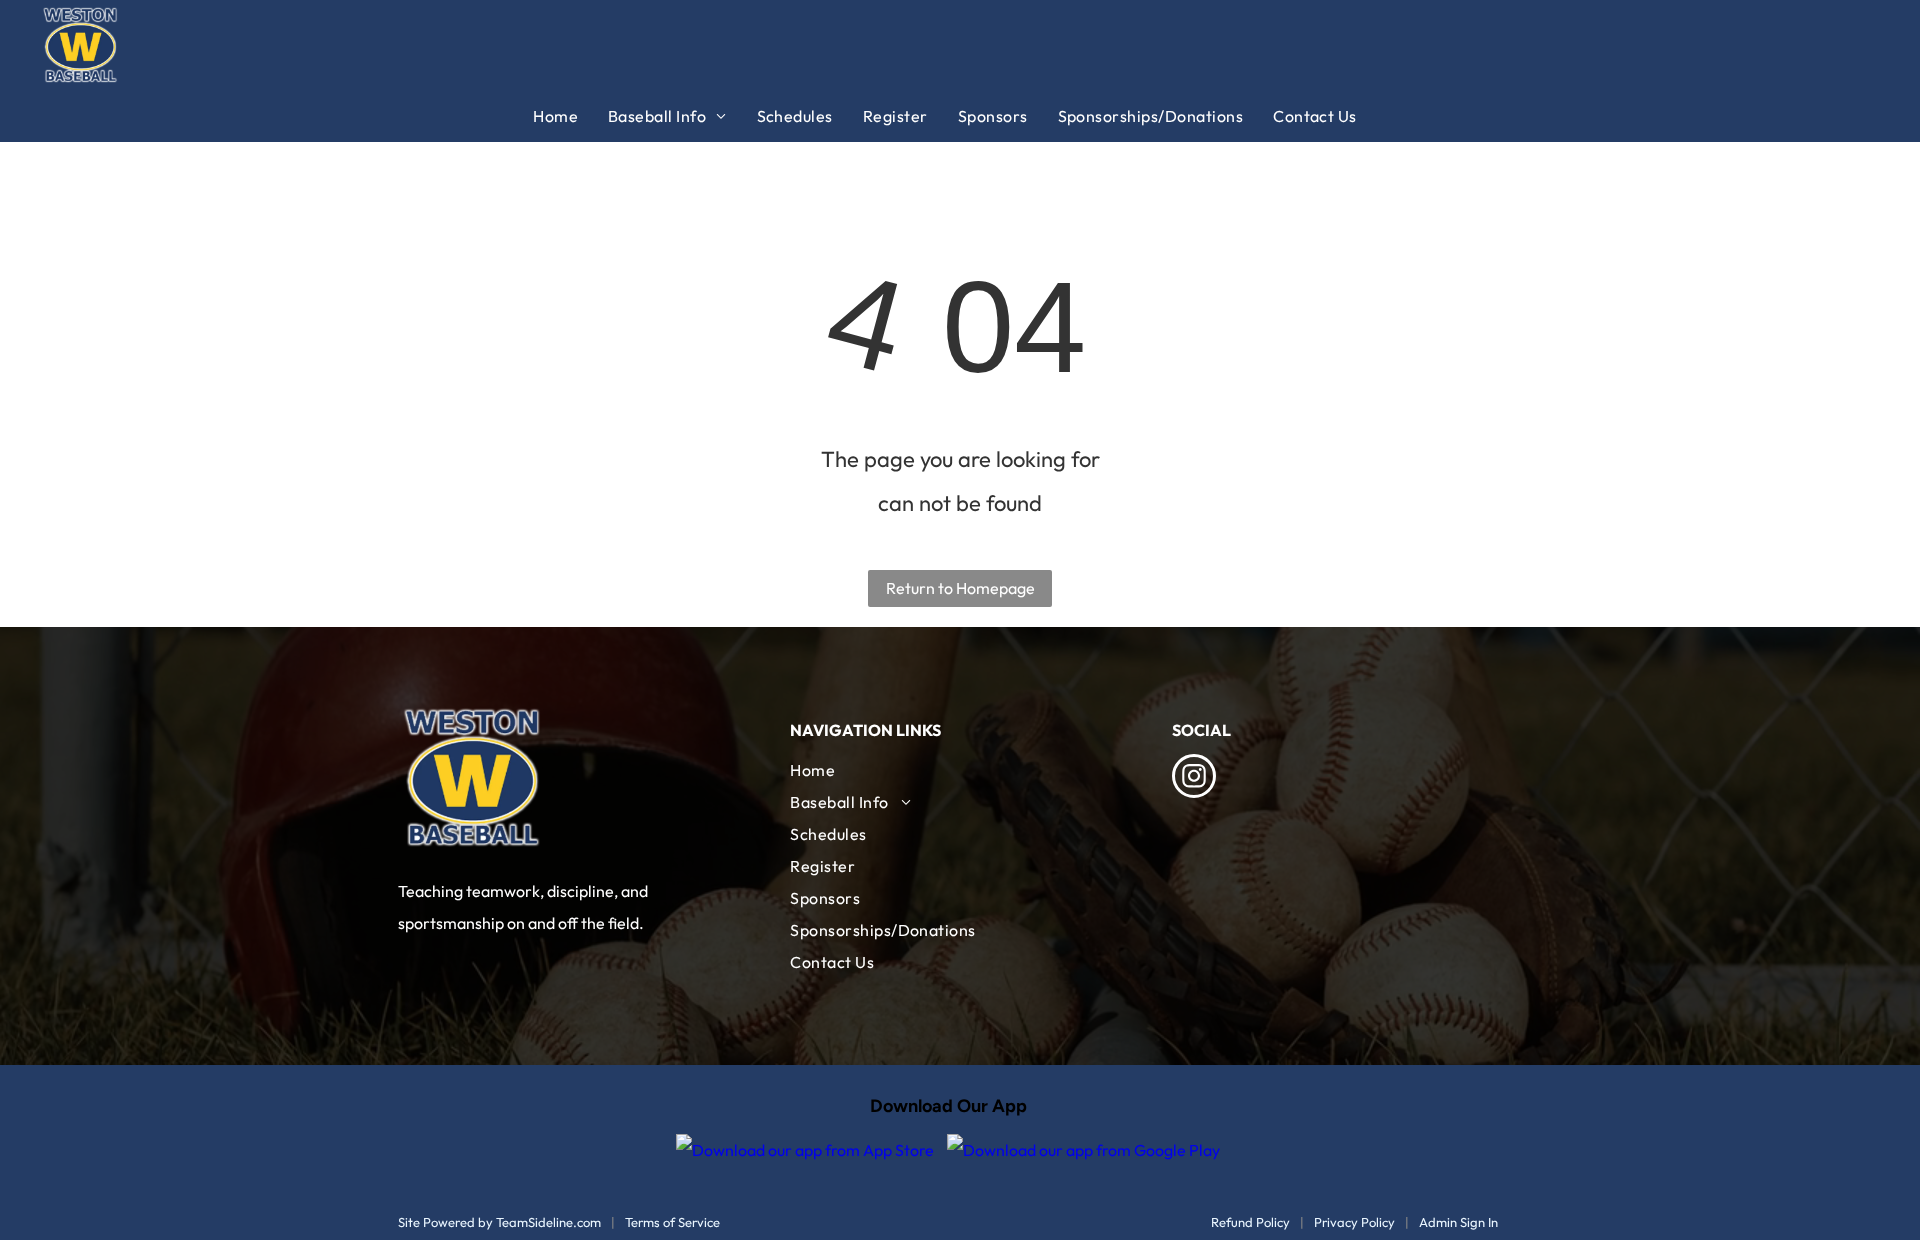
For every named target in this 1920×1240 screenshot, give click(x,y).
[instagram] (1194, 778)
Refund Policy (1250, 1222)
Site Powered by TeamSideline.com (499, 1222)
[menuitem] (570, 116)
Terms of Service (672, 1222)
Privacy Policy (1354, 1222)
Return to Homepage (960, 588)
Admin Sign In (1458, 1222)
